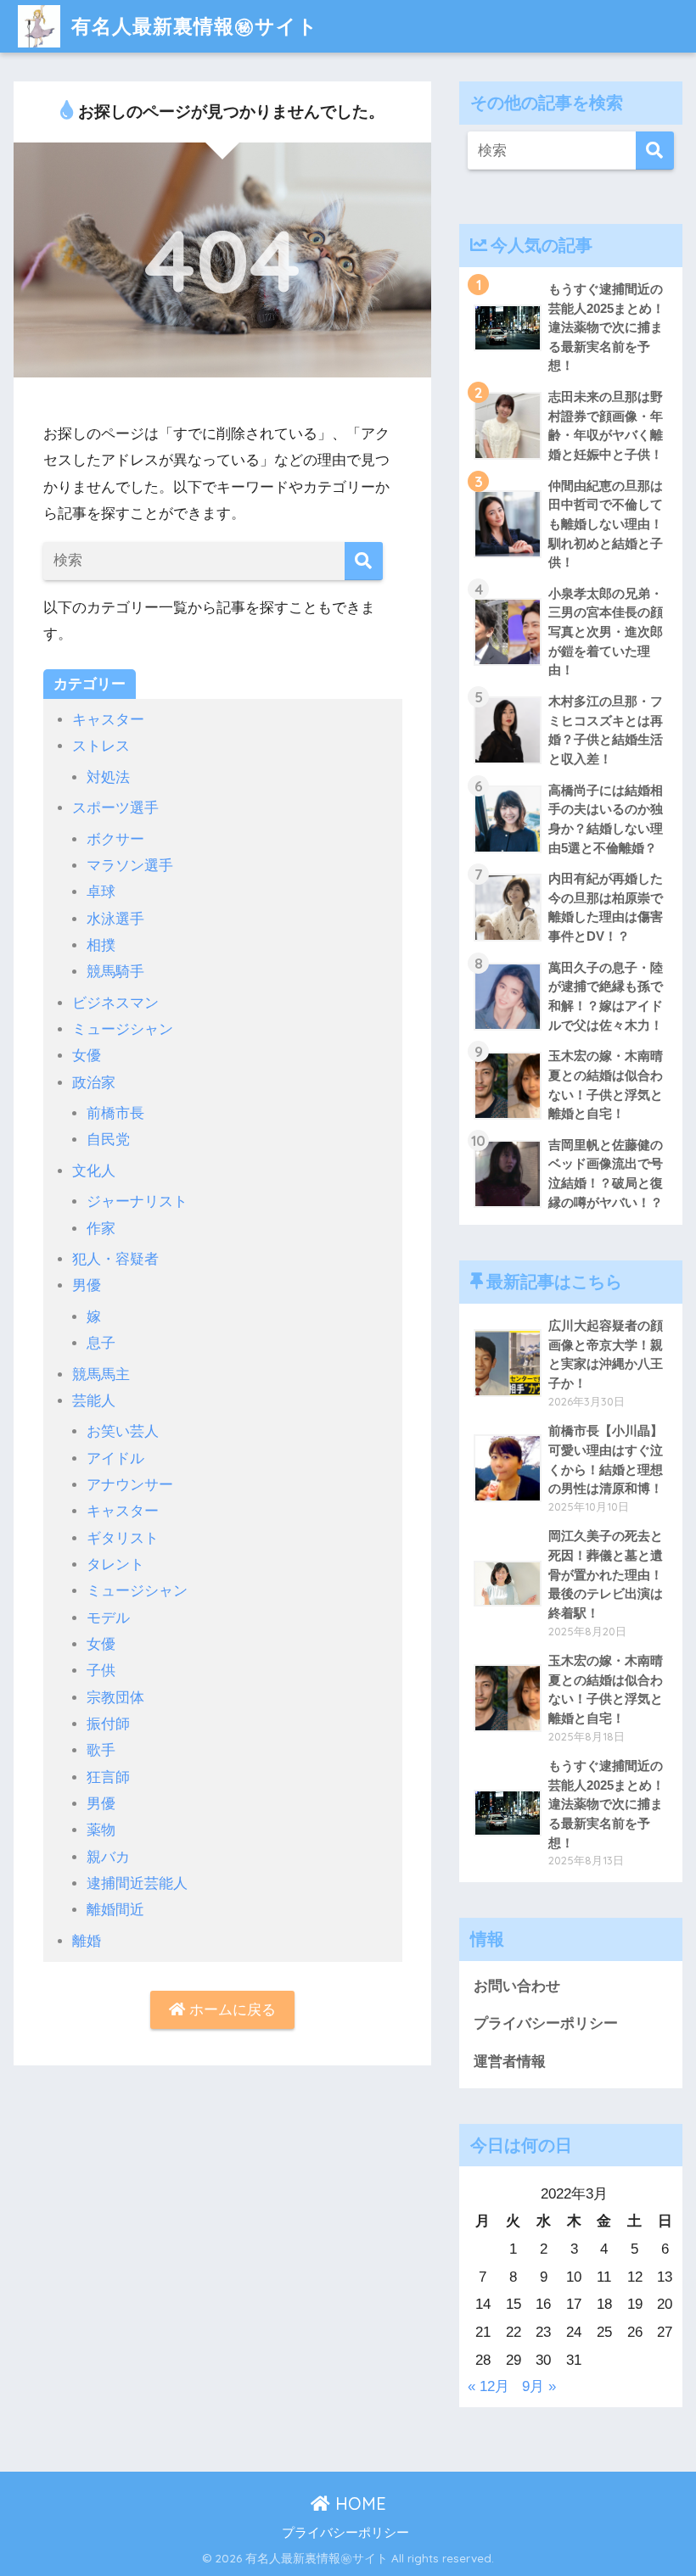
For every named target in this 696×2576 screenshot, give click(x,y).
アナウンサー (130, 1485)
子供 (101, 1671)
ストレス (101, 746)
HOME (358, 2503)
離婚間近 (115, 1910)
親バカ (108, 1857)
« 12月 (488, 2386)
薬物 (101, 1830)
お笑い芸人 (123, 1431)
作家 (101, 1229)
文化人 (94, 1171)
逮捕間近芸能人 (137, 1883)
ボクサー (115, 839)
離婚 (87, 1941)
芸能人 (94, 1401)
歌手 (101, 1750)
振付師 (108, 1724)
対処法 (108, 777)
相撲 (101, 945)
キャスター (108, 720)
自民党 (108, 1140)
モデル (108, 1618)
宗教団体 (115, 1698)
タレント (115, 1565)
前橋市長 (115, 1113)
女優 (87, 1056)
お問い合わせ (517, 1986)
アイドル (115, 1458)
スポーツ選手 (115, 808)
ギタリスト (123, 1538)
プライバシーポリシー (546, 2023)
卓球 (101, 892)
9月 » (539, 2386)
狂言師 (108, 1777)
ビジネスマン (115, 1003)
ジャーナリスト (137, 1201)
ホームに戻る (230, 2010)
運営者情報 (510, 2062)
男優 (87, 1285)
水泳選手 (115, 919)
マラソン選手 (130, 866)
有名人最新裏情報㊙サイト (191, 26)
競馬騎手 (115, 972)
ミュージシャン (123, 1029)
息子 (101, 1343)
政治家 (94, 1083)
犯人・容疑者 (115, 1259)
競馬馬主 (101, 1375)
